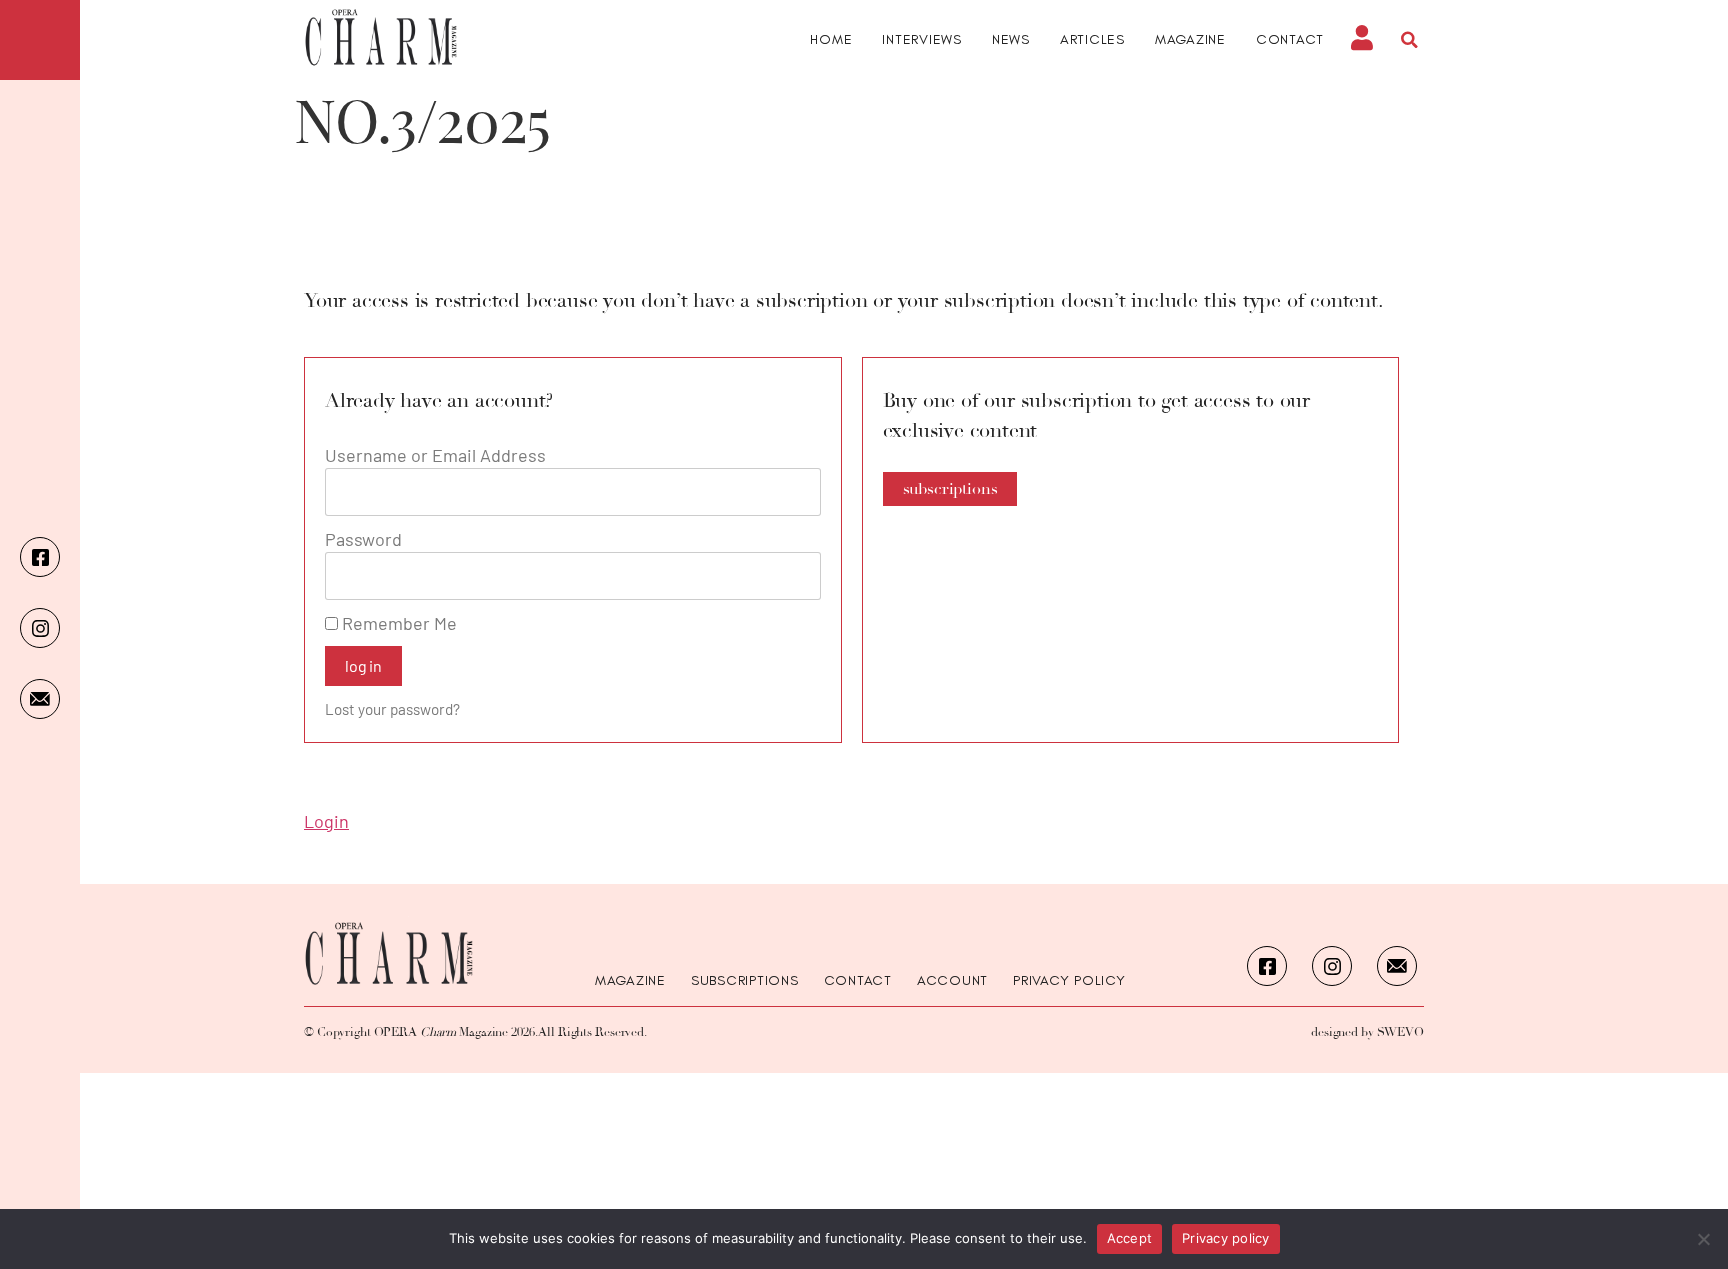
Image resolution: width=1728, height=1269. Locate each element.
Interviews (922, 40)
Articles (1092, 40)
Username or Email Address (435, 455)
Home (831, 40)
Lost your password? (392, 709)
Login (326, 821)
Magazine (1190, 40)
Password (363, 539)
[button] (1409, 40)
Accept (1130, 1238)
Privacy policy (1226, 1238)
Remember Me (397, 623)
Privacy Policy (1069, 981)
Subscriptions (745, 981)
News (1011, 40)
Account (952, 981)
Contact (1290, 40)
